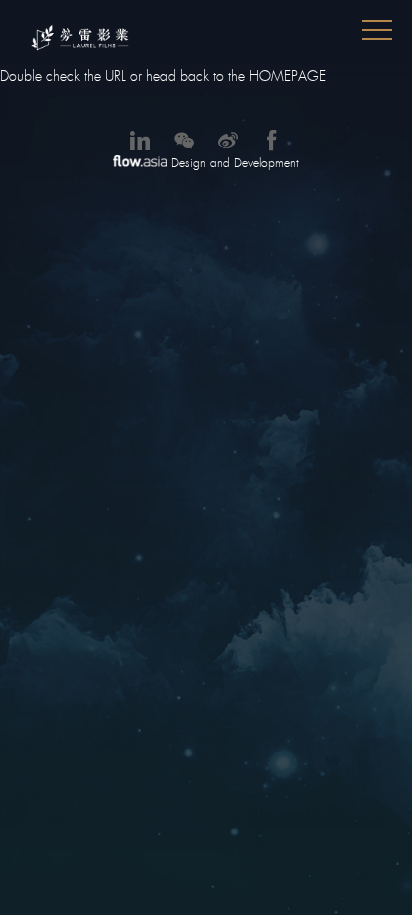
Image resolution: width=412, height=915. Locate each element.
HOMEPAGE (287, 76)
